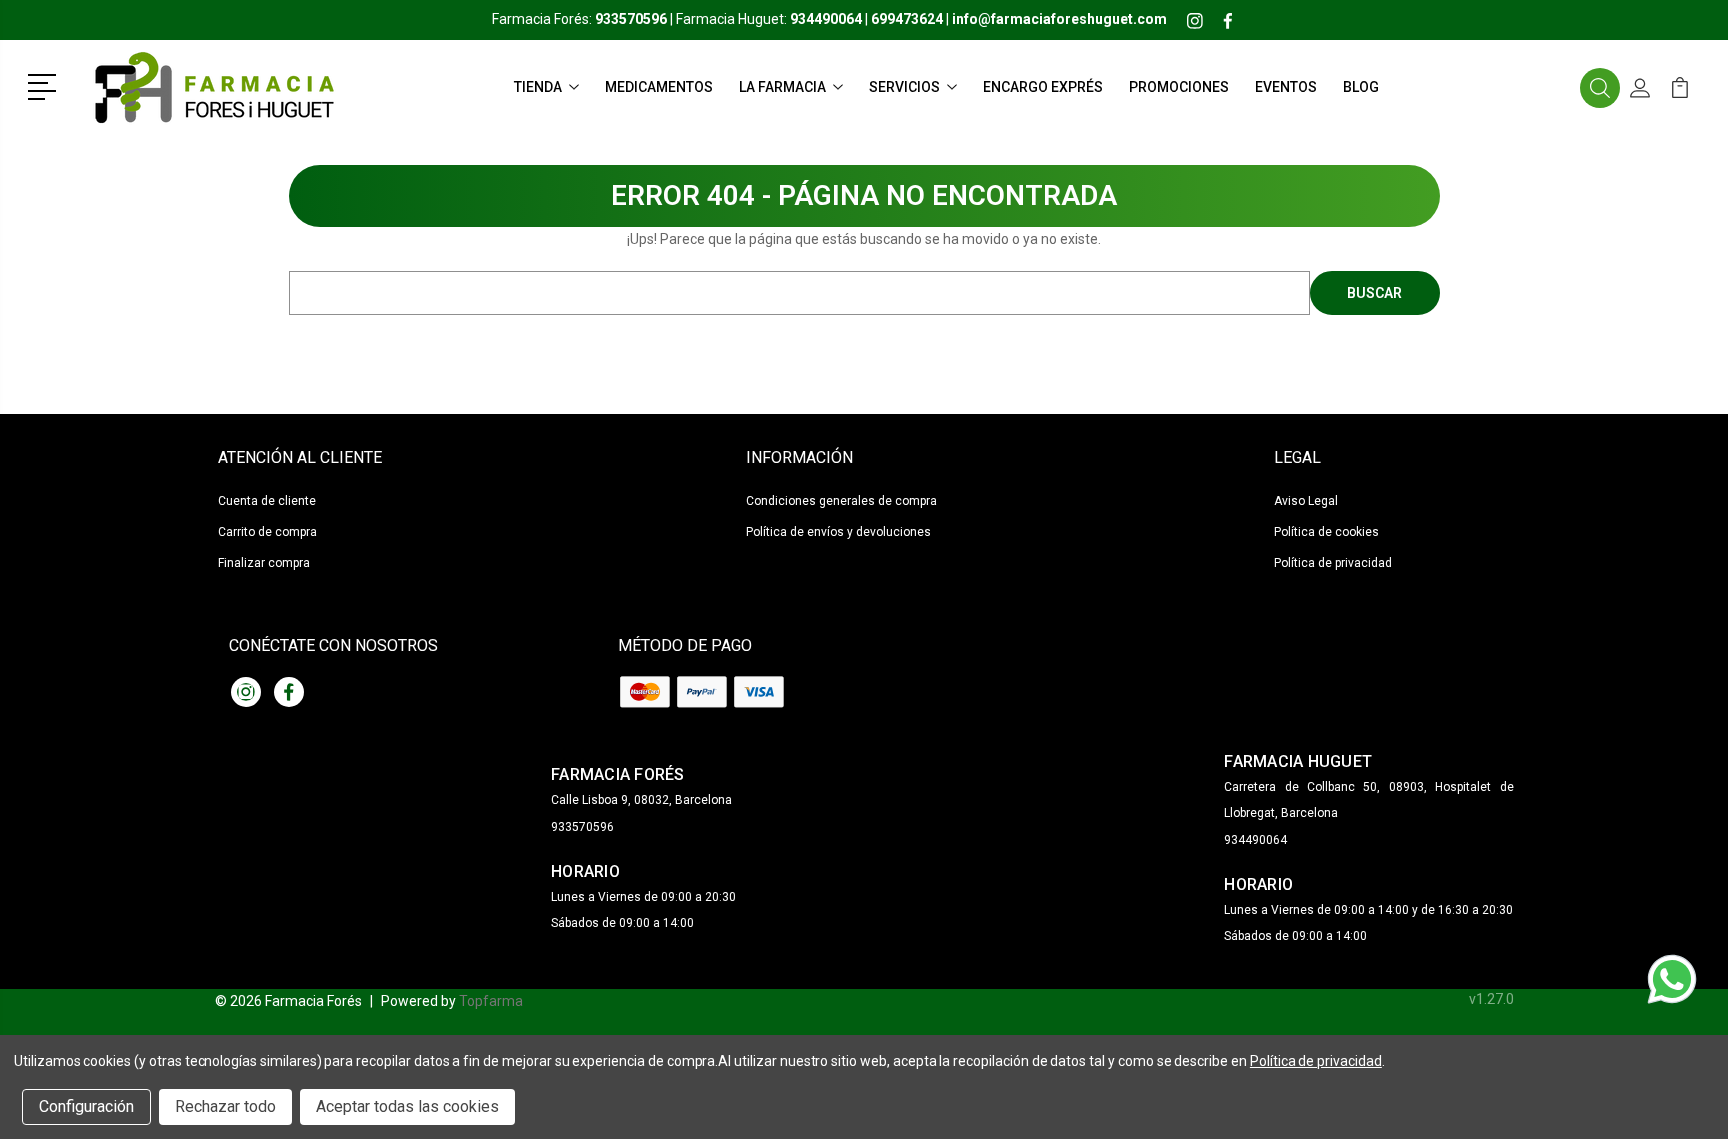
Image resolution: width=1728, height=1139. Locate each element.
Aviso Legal (1306, 501)
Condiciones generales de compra (841, 501)
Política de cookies (1326, 532)
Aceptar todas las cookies (407, 1106)
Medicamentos (659, 87)
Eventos (1286, 87)
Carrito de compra (267, 532)
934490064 (1255, 840)
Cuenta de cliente (267, 501)
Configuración (86, 1106)
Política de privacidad (1333, 563)
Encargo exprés (1043, 87)
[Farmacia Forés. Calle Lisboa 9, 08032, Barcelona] (213, 87)
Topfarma (491, 1001)
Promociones (1179, 87)
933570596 (582, 827)
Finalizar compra (264, 563)
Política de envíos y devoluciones (838, 532)
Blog (1361, 87)
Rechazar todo (225, 1106)
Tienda (538, 87)
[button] (45, 85)
